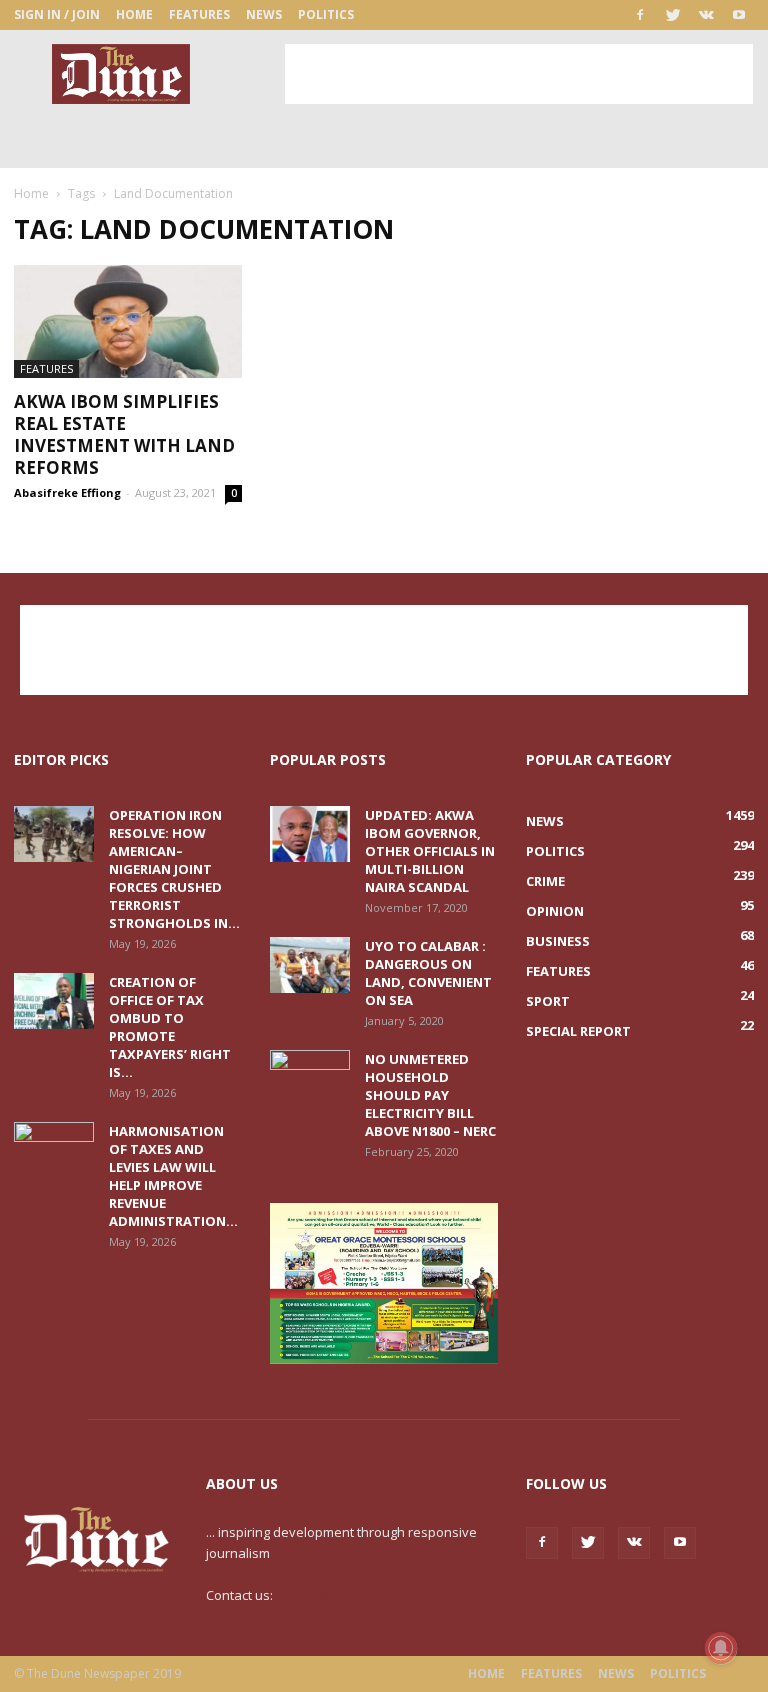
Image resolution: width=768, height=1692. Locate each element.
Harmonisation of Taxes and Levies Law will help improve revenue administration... (173, 1176)
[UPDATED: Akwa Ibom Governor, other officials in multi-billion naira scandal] (310, 834)
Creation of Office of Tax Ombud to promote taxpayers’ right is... (170, 1027)
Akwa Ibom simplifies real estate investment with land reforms (124, 434)
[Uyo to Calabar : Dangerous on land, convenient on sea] (310, 965)
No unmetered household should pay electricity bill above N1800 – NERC (430, 1095)
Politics (326, 14)
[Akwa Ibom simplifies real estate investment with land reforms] (128, 321)
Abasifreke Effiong (67, 492)
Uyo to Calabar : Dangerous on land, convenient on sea (428, 973)
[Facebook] (640, 15)
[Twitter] (673, 15)
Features (199, 14)
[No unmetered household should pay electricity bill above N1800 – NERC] (310, 1078)
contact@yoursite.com (343, 1595)
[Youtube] (739, 15)
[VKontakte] (706, 15)
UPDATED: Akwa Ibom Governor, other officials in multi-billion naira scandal (430, 851)
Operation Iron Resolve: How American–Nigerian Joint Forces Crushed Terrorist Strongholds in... (174, 869)
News (264, 14)
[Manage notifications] (721, 1648)
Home (134, 14)
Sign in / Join (57, 14)
